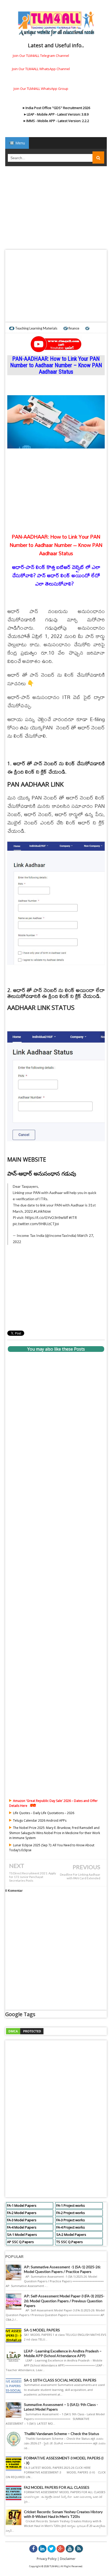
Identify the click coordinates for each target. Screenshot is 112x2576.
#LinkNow (42, 1211)
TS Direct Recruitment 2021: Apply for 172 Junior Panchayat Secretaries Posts (33, 1877)
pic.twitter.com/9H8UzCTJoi (36, 1224)
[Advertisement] (56, 210)
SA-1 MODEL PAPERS (42, 2330)
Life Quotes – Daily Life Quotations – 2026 (44, 1813)
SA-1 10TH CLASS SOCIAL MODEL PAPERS (60, 2380)
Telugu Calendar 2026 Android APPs (40, 1820)
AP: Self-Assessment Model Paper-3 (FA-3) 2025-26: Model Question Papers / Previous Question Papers (64, 2301)
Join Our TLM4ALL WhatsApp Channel (41, 69)
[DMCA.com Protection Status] (25, 2031)
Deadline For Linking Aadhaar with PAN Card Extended (80, 1876)
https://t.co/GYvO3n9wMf (47, 1217)
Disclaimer (68, 2559)
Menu (20, 143)
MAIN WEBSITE (27, 1159)
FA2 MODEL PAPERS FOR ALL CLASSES (57, 2487)
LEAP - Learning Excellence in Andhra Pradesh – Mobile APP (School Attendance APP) (63, 2353)
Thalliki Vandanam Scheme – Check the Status (62, 2434)
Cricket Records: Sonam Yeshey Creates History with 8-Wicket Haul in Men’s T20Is (63, 2514)
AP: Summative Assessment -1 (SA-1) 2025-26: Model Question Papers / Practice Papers (62, 2269)
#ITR (73, 1217)
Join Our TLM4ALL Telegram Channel (41, 56)
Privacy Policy (47, 2559)
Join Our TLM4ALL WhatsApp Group (41, 89)
